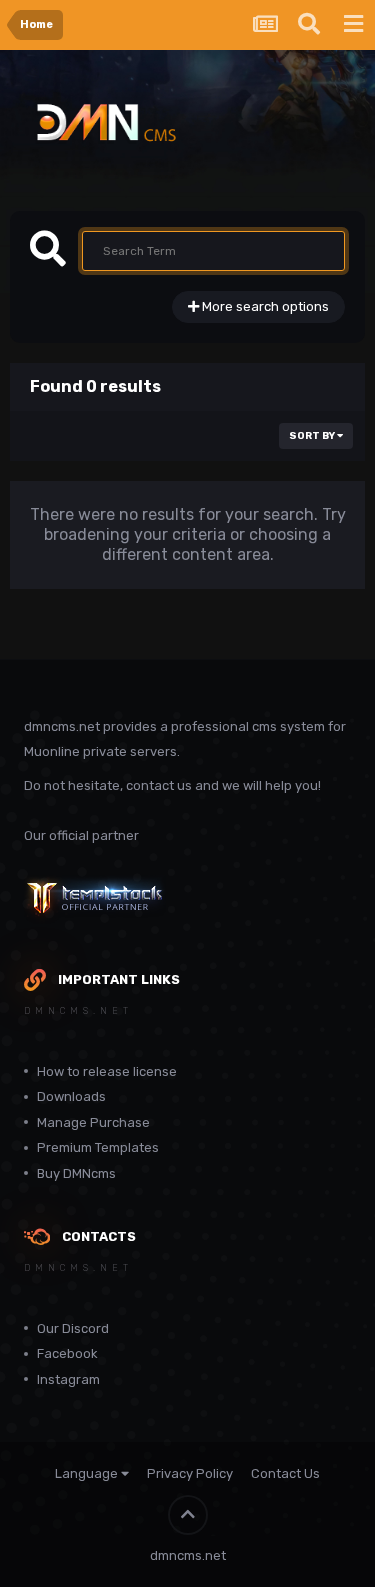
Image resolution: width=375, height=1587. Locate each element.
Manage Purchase (93, 1122)
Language (88, 1473)
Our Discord (73, 1328)
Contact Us (285, 1473)
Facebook (67, 1353)
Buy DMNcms (76, 1173)
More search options (264, 306)
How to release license (107, 1071)
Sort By (313, 436)
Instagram (68, 1379)
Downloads (71, 1096)
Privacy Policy (190, 1473)
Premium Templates (98, 1147)
